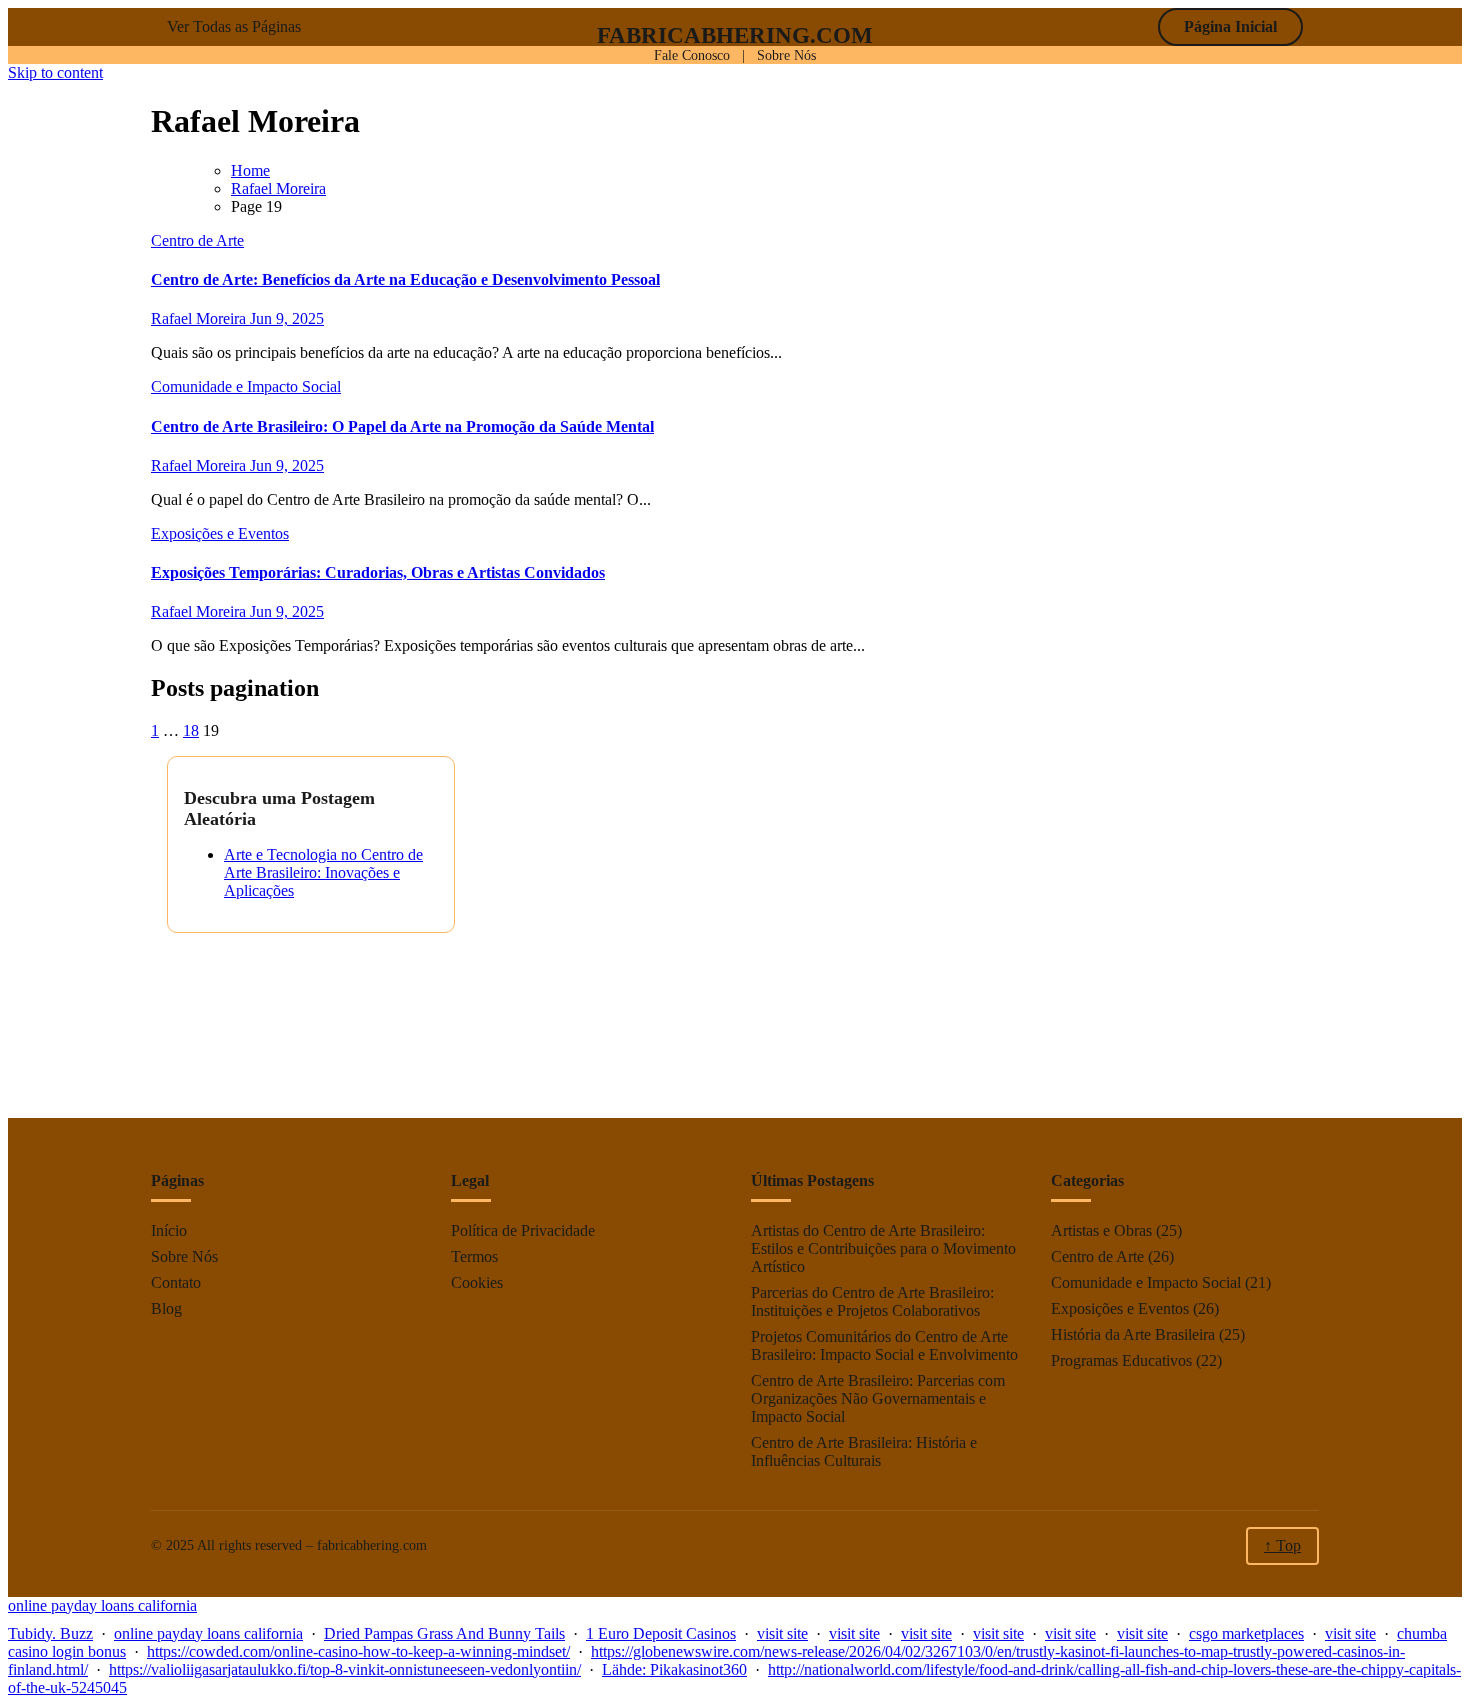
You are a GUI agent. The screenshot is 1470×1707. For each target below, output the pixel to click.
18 (191, 730)
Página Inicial (1230, 26)
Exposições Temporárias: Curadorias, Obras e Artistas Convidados (378, 572)
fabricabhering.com (735, 35)
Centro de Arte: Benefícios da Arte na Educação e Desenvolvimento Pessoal (405, 279)
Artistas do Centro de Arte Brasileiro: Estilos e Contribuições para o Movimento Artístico (883, 1248)
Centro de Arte (197, 240)
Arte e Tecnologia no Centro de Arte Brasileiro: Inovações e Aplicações (323, 872)
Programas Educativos (1121, 1360)
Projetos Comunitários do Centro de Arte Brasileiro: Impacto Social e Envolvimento (884, 1345)
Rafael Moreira (200, 318)
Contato (176, 1282)
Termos (474, 1256)
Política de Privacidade (523, 1230)
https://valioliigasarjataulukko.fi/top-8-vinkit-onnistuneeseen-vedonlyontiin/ (345, 1669)
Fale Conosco (692, 55)
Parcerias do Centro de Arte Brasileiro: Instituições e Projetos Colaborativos (872, 1301)
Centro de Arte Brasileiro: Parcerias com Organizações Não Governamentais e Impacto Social (878, 1398)
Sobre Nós (786, 55)
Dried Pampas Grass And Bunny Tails (444, 1633)
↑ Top (1282, 1545)
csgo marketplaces (1246, 1633)
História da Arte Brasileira (1133, 1334)
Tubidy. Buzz (50, 1633)
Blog (166, 1308)
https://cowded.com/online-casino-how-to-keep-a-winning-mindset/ (358, 1651)
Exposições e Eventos (220, 533)
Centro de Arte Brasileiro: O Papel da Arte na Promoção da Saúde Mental (402, 426)
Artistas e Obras (1101, 1230)
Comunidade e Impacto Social (246, 386)
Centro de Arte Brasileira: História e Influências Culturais (864, 1451)
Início (169, 1230)
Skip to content (55, 72)
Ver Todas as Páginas (234, 26)
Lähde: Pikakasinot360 (674, 1669)
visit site (782, 1633)
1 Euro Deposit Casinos (661, 1633)
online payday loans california (102, 1605)
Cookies (477, 1282)
